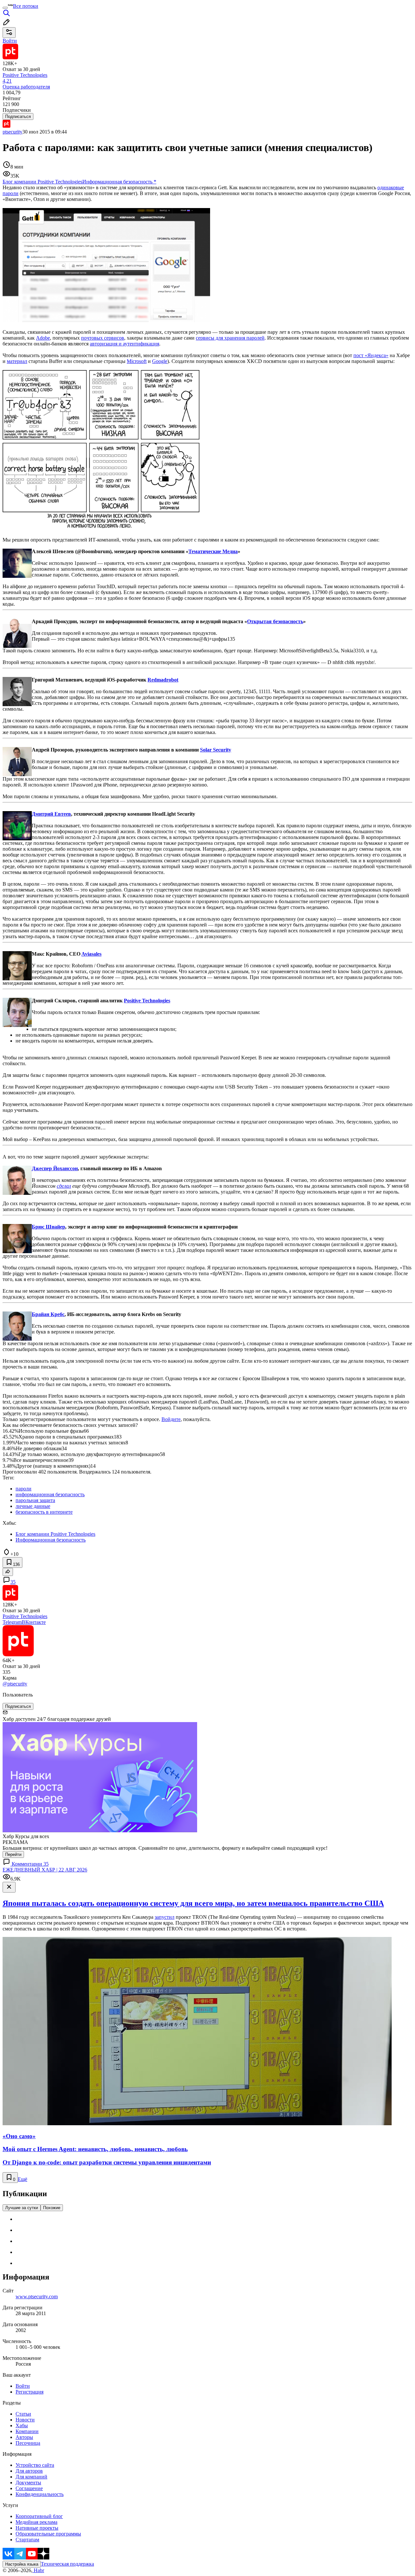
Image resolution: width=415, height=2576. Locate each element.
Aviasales (91, 954)
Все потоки (26, 6)
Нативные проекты (37, 2528)
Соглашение (29, 2488)
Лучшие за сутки (22, 2208)
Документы (28, 2483)
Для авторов (29, 2471)
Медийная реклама (36, 2522)
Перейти (13, 1854)
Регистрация (30, 2392)
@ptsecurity (15, 1684)
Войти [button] (10, 41)
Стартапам (27, 2540)
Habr (38, 2570)
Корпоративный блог (39, 2516)
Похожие (52, 2208)
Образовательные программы (48, 2534)
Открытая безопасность (275, 621)
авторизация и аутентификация (124, 344)
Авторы (24, 2437)
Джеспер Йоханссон (55, 1168)
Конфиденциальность (40, 2494)
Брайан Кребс (48, 1314)
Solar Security (216, 750)
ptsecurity (12, 132)
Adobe (43, 338)
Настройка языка (22, 2564)
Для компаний (31, 2477)
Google (160, 361)
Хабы (22, 2425)
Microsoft (137, 361)
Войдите (171, 1419)
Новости (25, 2420)
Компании (27, 2431)
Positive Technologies (147, 1001)
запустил (165, 1917)
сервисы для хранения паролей (230, 338)
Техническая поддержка (67, 2564)
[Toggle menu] (5, 8)
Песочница (28, 2443)
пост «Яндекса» (371, 355)
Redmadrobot (163, 680)
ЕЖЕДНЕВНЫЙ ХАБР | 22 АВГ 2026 (45, 1870)
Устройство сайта (35, 2465)
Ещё (23, 2179)
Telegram (12, 1622)
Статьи (23, 2414)
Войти (23, 2386)
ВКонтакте (34, 1622)
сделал (64, 1186)
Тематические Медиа (213, 551)
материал (17, 361)
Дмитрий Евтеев (51, 814)
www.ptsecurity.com (37, 2296)
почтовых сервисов (103, 338)
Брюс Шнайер (48, 1227)
